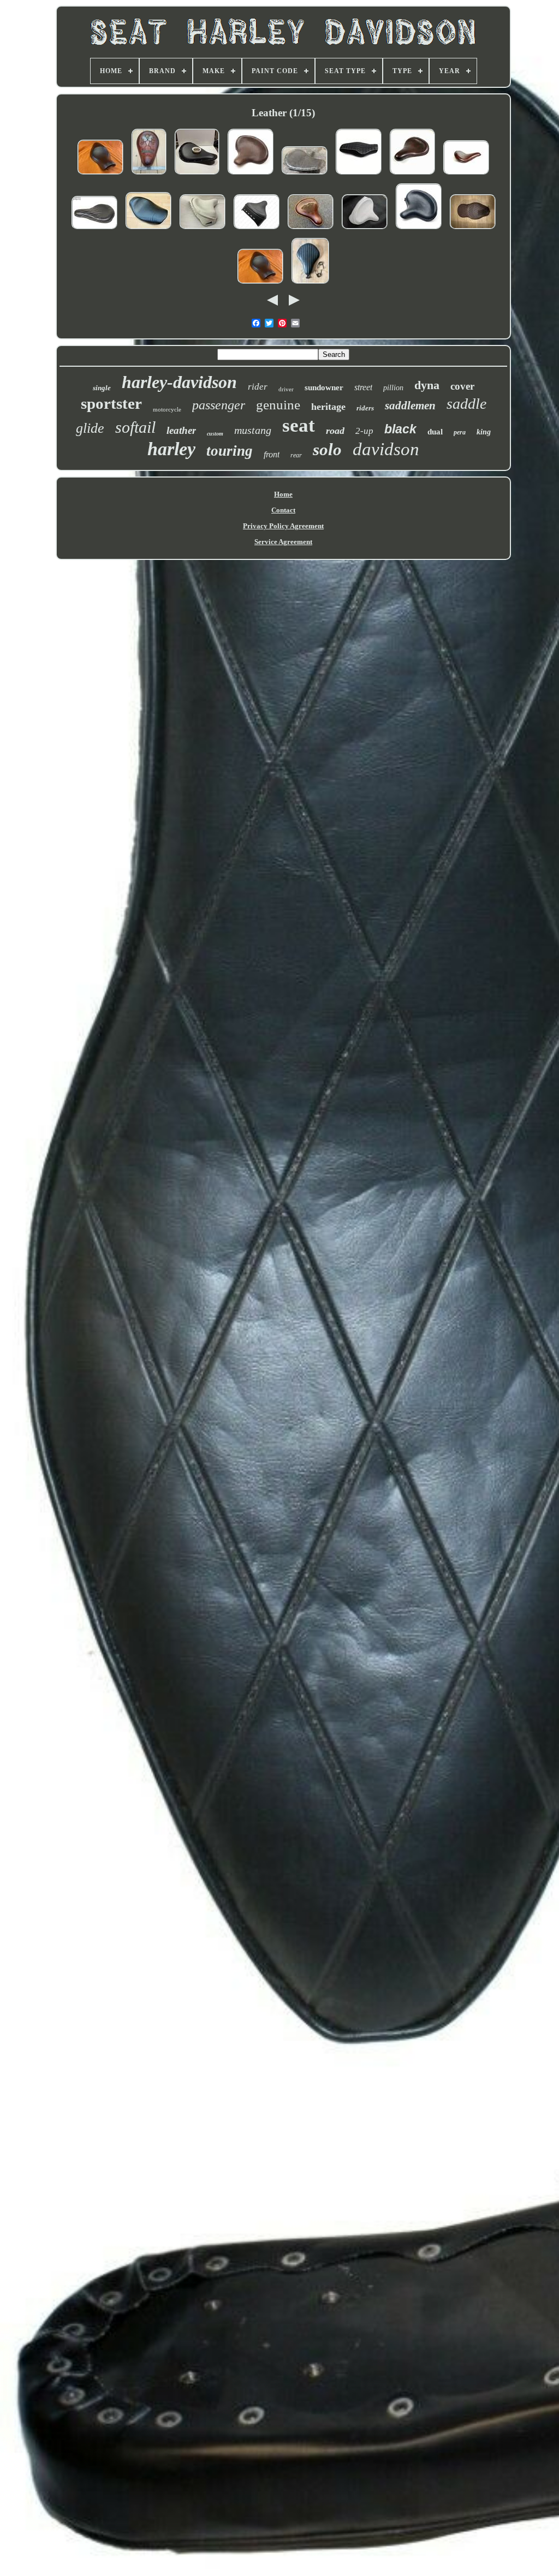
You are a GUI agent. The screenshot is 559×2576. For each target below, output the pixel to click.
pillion (393, 388)
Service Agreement (283, 542)
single (102, 388)
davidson (386, 449)
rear (296, 455)
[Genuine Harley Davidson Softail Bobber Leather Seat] (305, 175)
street (363, 387)
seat (299, 425)
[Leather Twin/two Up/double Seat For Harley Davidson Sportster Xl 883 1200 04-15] (359, 175)
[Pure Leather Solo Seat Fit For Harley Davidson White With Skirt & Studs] (365, 230)
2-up (364, 431)
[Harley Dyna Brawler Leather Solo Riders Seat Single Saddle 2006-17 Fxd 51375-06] (148, 230)
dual (435, 432)
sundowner (324, 387)
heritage (328, 407)
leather (181, 430)
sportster (111, 403)
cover (462, 386)
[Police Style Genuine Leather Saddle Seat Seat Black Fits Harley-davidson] (419, 230)
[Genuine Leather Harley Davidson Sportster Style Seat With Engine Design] (311, 230)
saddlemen (410, 406)
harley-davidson (179, 382)
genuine (278, 405)
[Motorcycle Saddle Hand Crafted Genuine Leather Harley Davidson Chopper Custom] (149, 175)
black (400, 429)
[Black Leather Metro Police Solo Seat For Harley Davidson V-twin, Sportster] (257, 230)
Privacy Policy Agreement (283, 526)
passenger (219, 405)
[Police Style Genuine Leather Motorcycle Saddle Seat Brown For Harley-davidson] (251, 175)
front (272, 454)
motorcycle (167, 409)
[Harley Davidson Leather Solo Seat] (310, 285)
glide (90, 428)
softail (135, 427)
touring (230, 451)
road (335, 431)
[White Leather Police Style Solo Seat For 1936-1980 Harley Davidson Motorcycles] (203, 230)
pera (460, 432)
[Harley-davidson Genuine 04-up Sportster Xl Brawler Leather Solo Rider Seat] (100, 175)
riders (365, 408)
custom (215, 434)
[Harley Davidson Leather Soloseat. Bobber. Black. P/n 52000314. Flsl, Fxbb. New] (197, 175)
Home (283, 494)
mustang (253, 430)
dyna (427, 385)
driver (286, 389)
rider (258, 387)
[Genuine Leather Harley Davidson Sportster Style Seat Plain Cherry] (412, 175)
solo (327, 449)
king (484, 432)
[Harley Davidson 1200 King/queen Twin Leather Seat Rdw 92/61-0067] (473, 230)
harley (171, 449)
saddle (466, 404)
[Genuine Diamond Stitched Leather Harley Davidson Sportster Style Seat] (94, 230)
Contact (283, 510)
